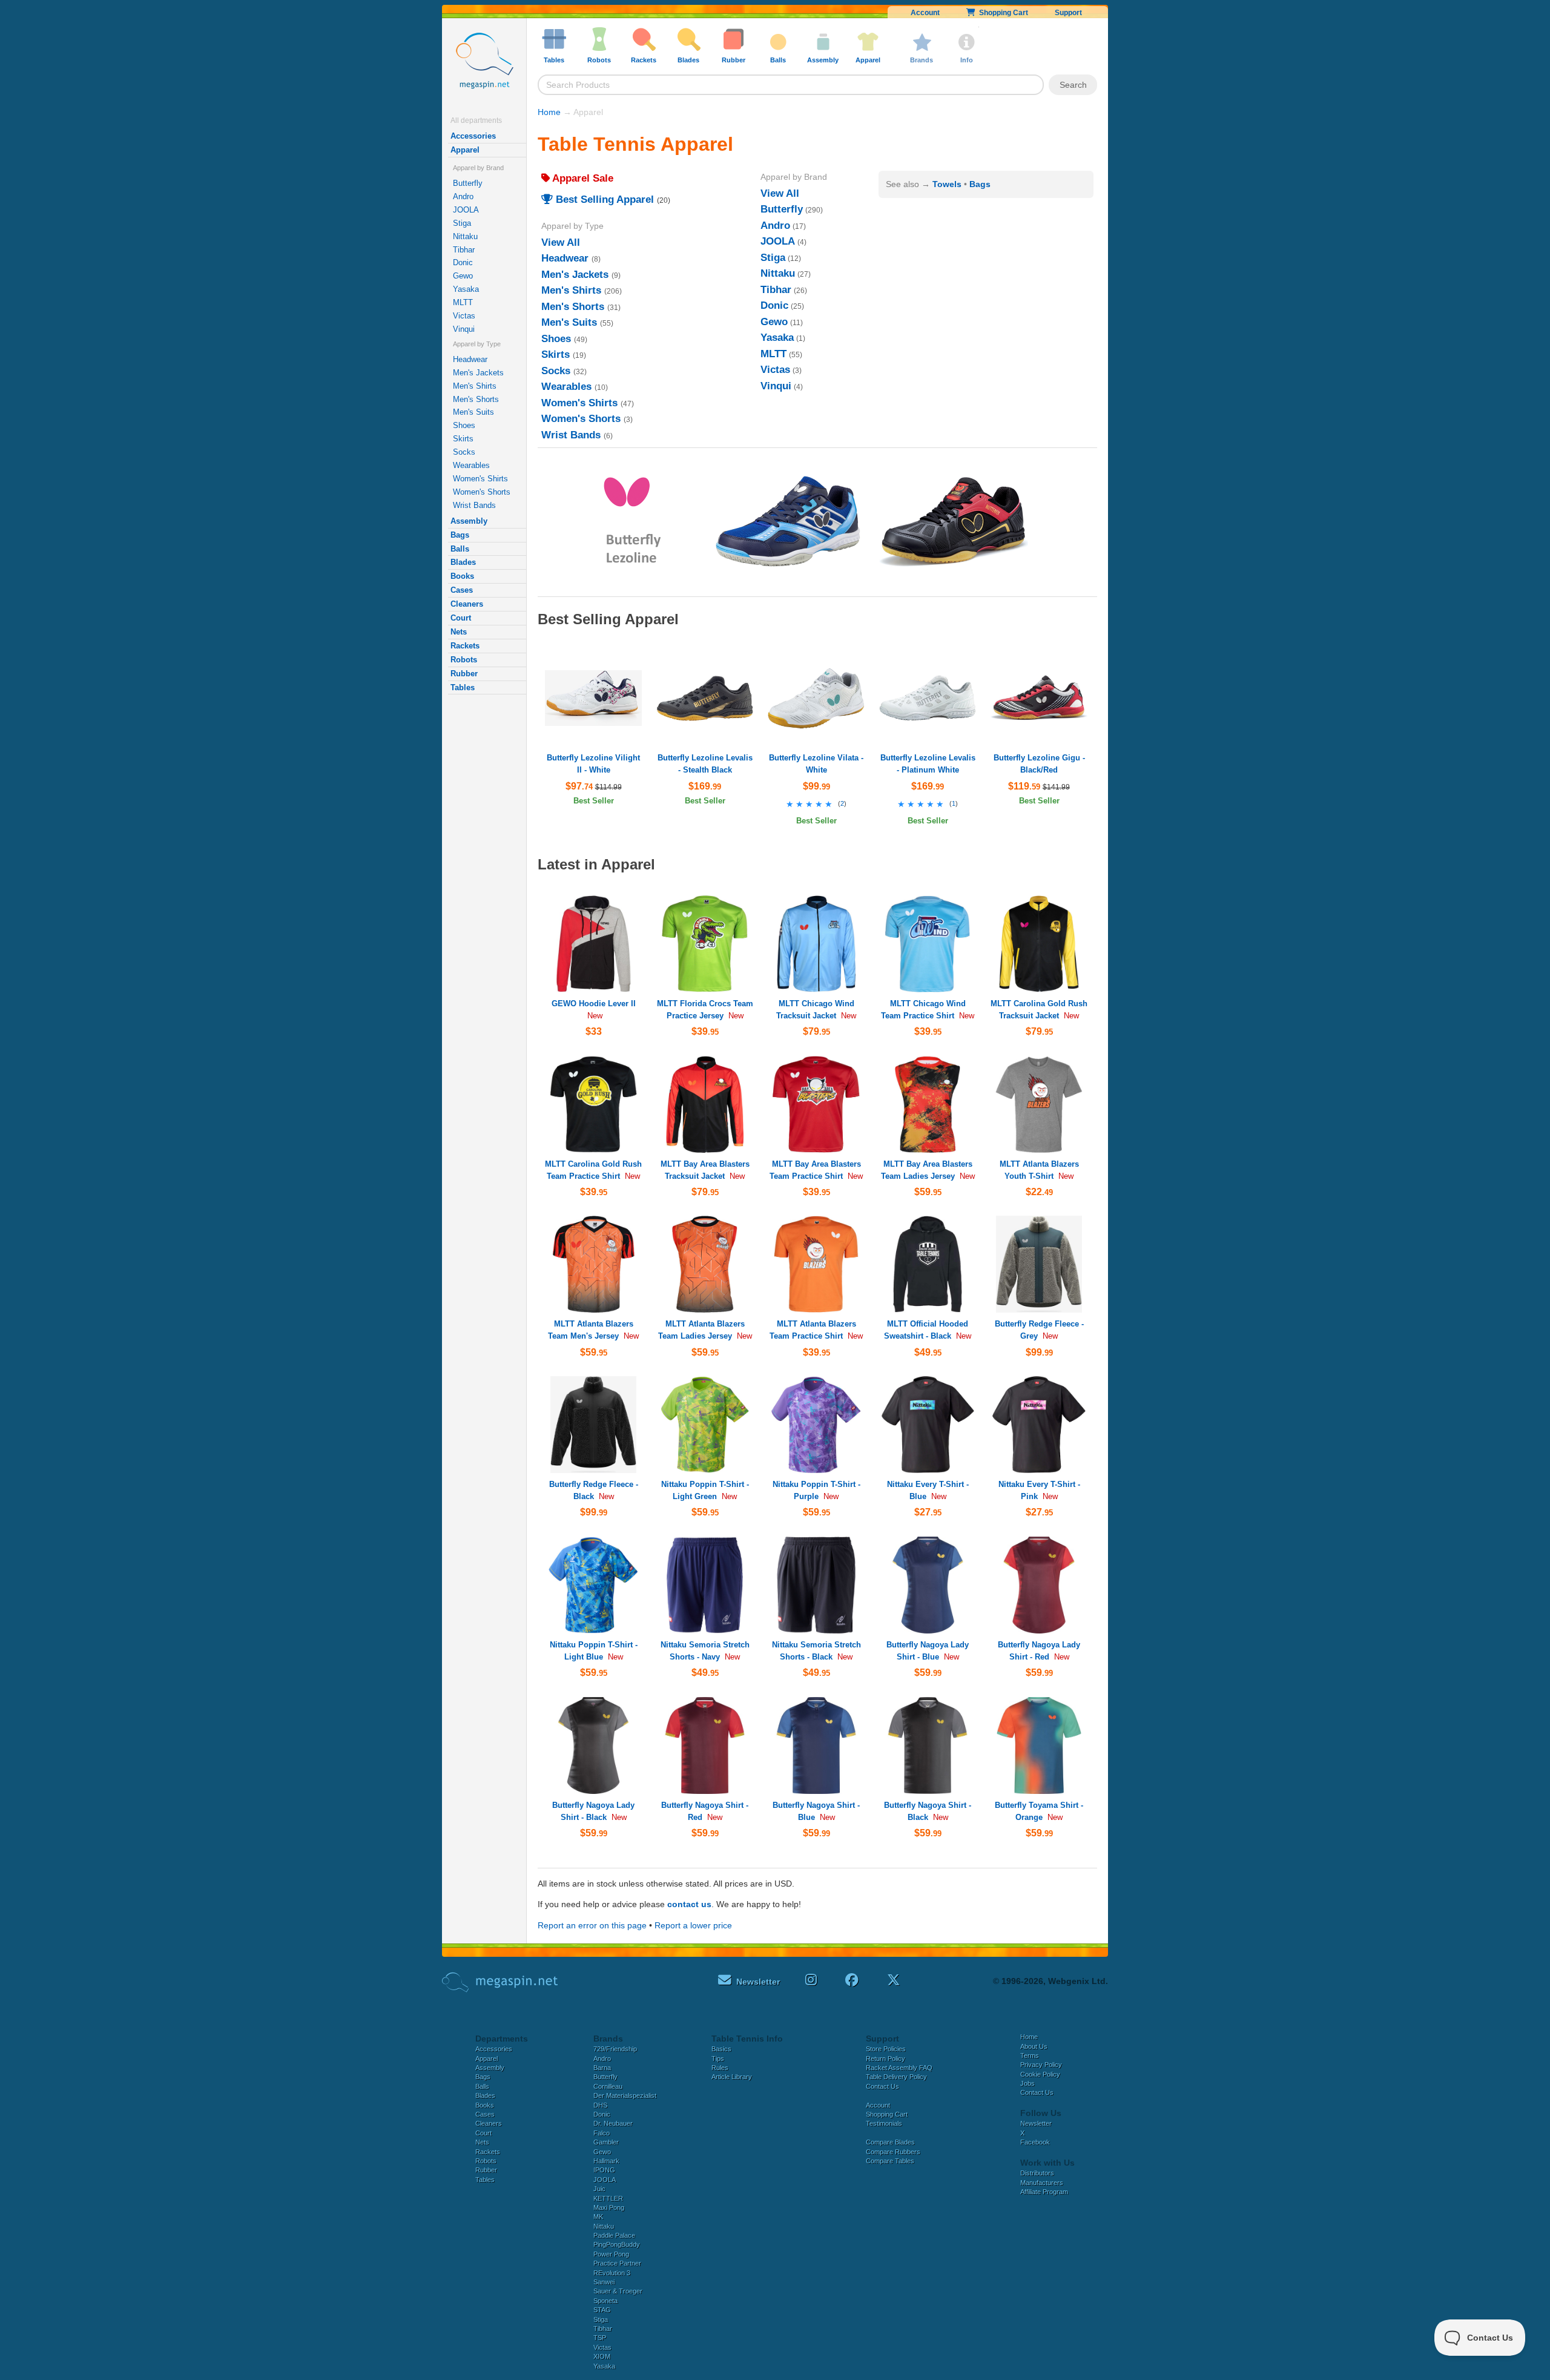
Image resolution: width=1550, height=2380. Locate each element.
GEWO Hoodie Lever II (594, 1004)
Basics (721, 2049)
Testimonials (884, 2123)
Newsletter (1036, 2123)
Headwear (470, 359)
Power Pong (611, 2254)
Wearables (471, 465)
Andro (463, 196)
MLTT (463, 302)
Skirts (463, 439)
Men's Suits (473, 412)
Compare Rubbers (893, 2152)
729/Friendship (615, 2049)
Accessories (473, 136)
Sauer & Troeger (618, 2291)
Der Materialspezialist (625, 2095)
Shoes (464, 425)
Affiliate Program (1044, 2192)
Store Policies (886, 2049)
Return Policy (885, 2059)
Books (462, 576)
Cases (462, 590)
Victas (464, 316)
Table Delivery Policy (896, 2077)
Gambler (606, 2142)
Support (1068, 13)
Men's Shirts (475, 386)
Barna (602, 2068)
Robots (464, 660)
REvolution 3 (612, 2273)
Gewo (463, 276)
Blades (463, 562)
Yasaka (466, 289)
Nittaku (465, 236)
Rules (720, 2068)
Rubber (464, 674)
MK (598, 2217)
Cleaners (467, 604)
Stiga (462, 223)
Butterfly (468, 183)
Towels (947, 184)
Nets (459, 632)
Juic (599, 2189)
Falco (602, 2133)
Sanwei (604, 2282)
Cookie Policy (1040, 2074)
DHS (600, 2105)
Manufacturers (1042, 2183)
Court (461, 618)
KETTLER (608, 2198)
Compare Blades (890, 2142)
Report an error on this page (592, 1925)
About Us (1034, 2046)
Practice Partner (617, 2263)
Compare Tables (890, 2161)
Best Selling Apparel (603, 199)
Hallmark (606, 2161)
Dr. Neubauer (613, 2123)
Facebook (1035, 2142)
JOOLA (466, 210)
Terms (1030, 2055)
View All (561, 242)
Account (925, 13)
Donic (463, 262)
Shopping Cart (1002, 13)
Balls (460, 549)
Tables (463, 687)
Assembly (469, 521)
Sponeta (605, 2301)
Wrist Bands (474, 505)
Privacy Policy (1041, 2065)
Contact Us (882, 2086)
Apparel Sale (582, 178)
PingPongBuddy (617, 2244)
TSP (600, 2338)
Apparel (465, 150)
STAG (602, 2310)
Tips (718, 2059)
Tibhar (464, 250)
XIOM (602, 2356)
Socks (464, 452)
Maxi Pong (609, 2207)
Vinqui (464, 329)
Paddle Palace (614, 2235)
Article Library (732, 2077)
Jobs (1027, 2083)
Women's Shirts (480, 479)
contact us (689, 1904)
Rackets (465, 646)
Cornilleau (608, 2086)
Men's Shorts (476, 399)
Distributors (1037, 2173)
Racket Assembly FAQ (899, 2068)
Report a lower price (693, 1925)
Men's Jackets (478, 373)
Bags (460, 535)
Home (549, 112)
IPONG (604, 2170)
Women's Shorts (482, 492)
